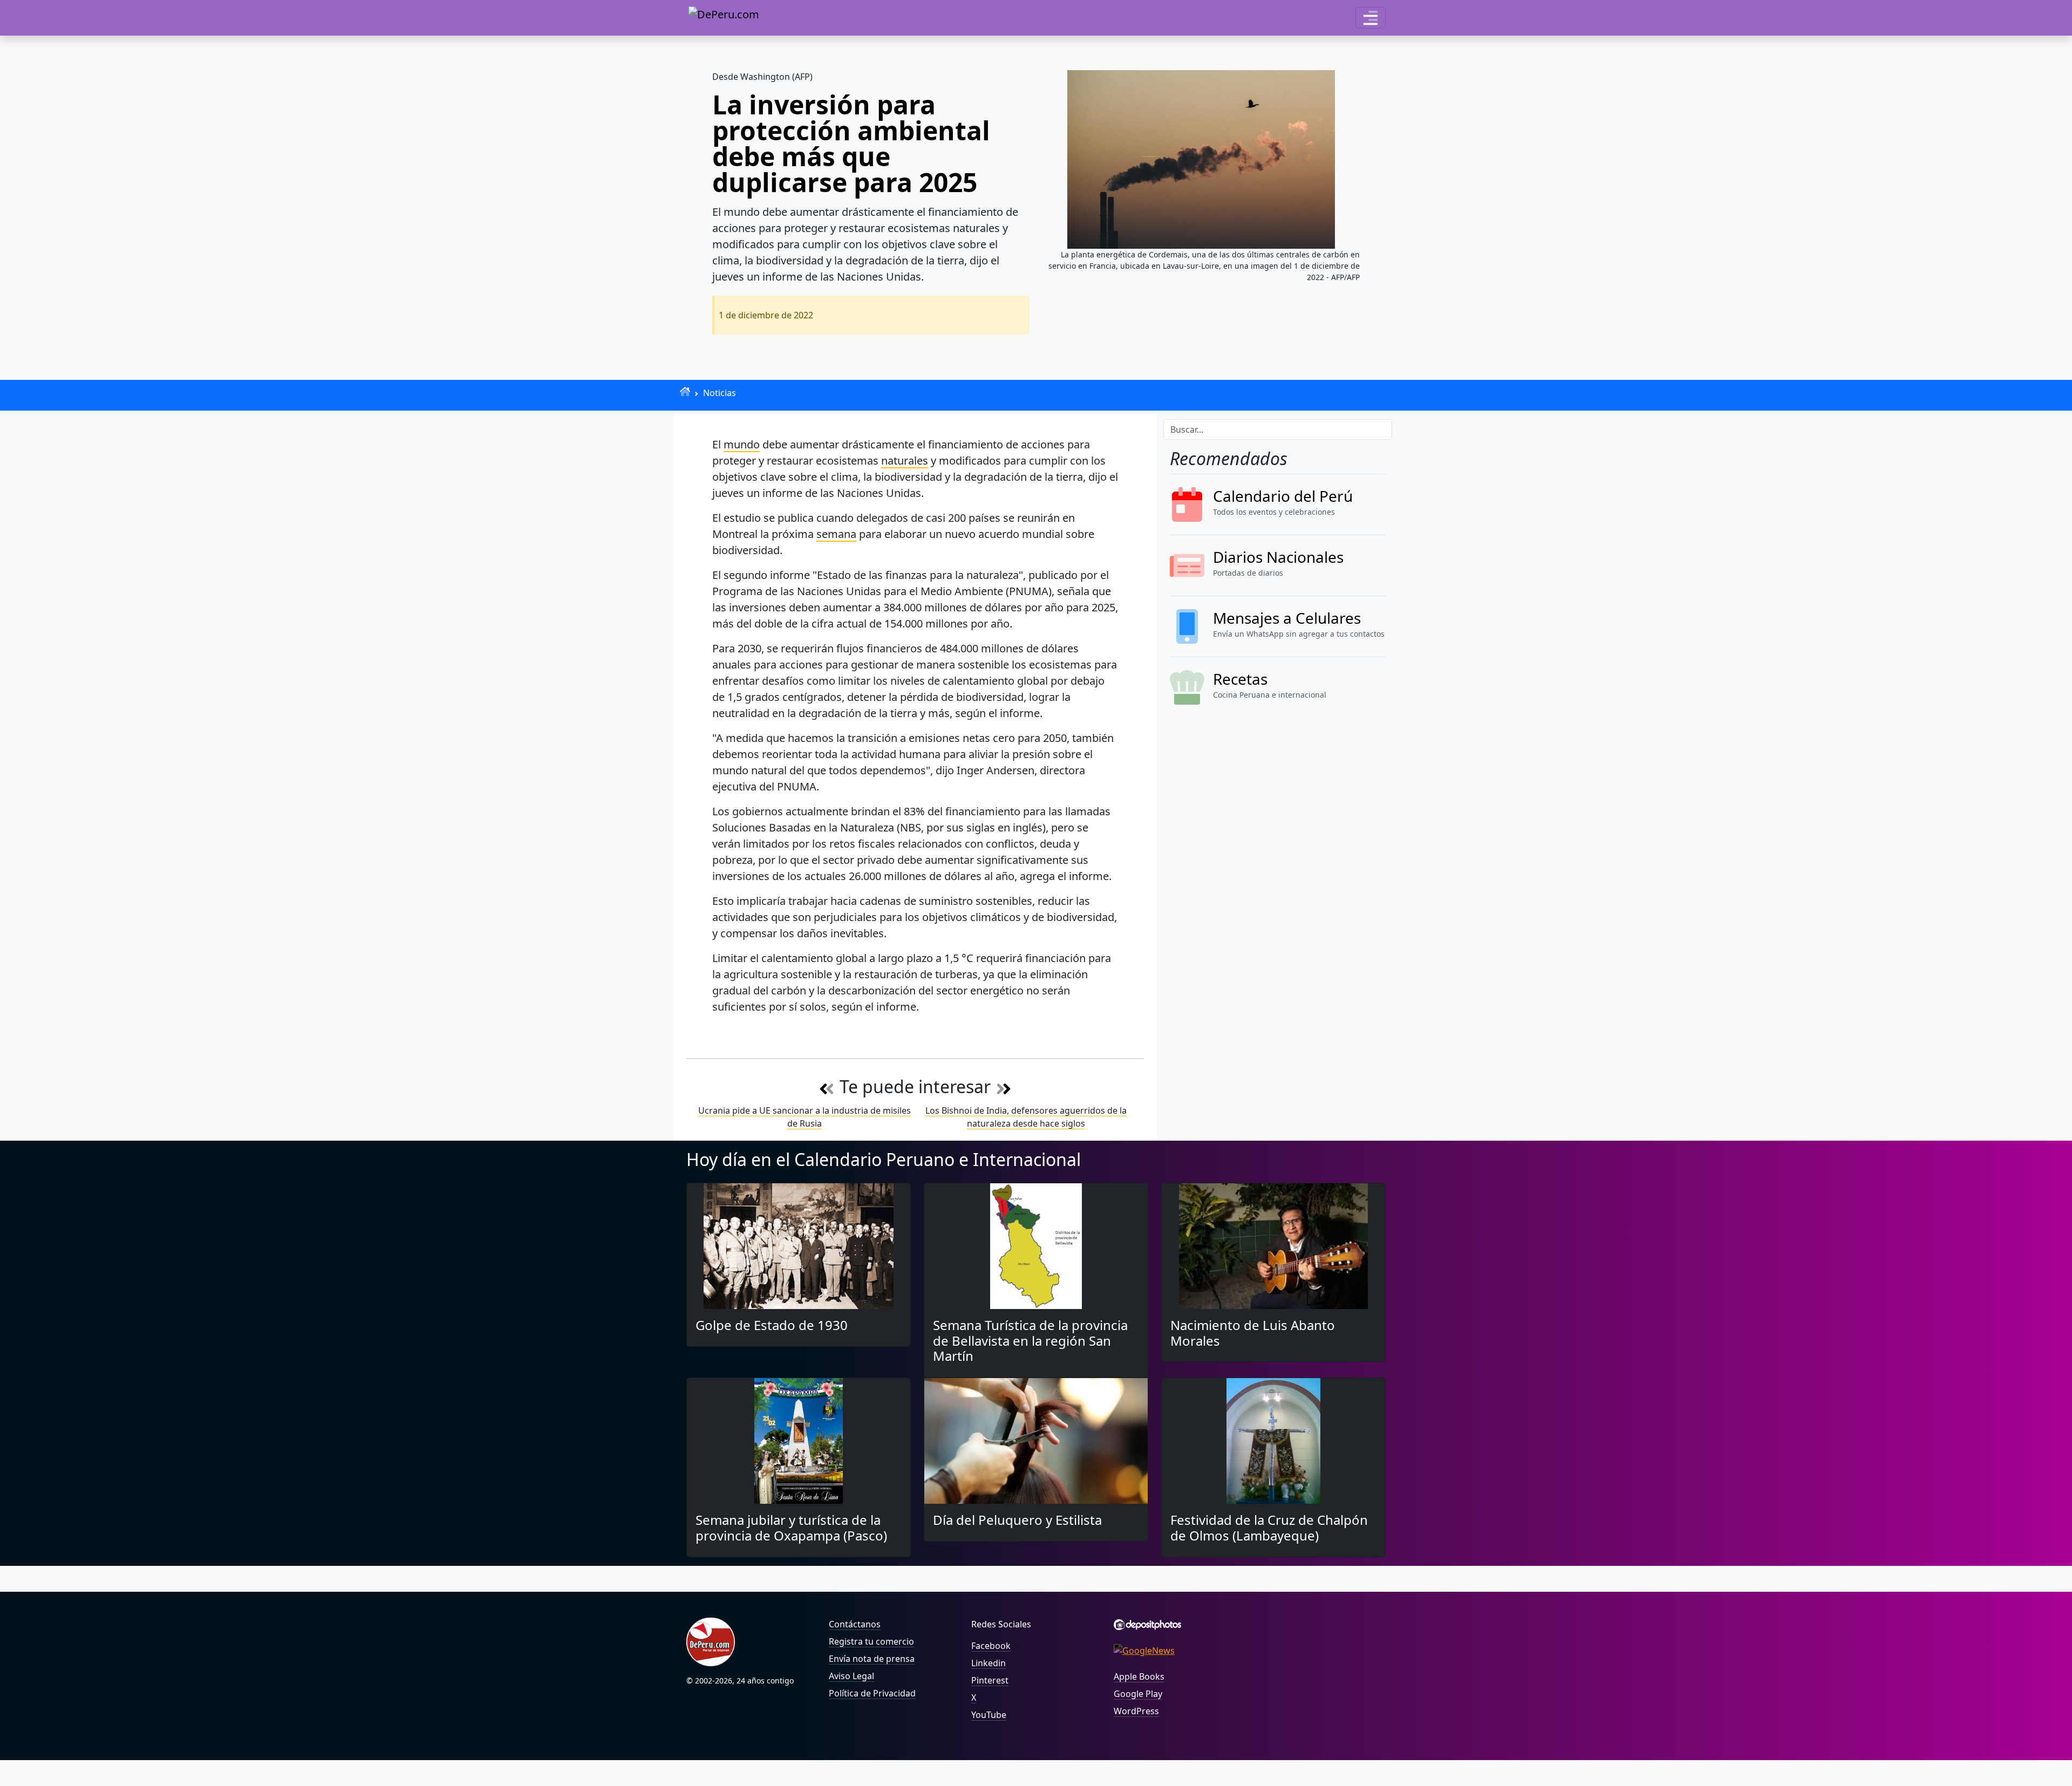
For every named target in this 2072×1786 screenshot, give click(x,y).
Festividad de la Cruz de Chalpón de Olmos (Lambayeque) (1269, 1528)
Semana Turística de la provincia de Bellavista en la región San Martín (1030, 1341)
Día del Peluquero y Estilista (1017, 1520)
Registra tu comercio (871, 1641)
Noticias (720, 393)
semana (836, 534)
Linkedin (989, 1663)
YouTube (989, 1715)
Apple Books (1139, 1676)
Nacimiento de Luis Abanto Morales (1253, 1333)
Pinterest (990, 1680)
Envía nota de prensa (872, 1659)
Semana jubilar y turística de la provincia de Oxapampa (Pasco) (791, 1528)
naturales (905, 461)
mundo (742, 444)
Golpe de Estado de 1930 (772, 1325)
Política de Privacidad (872, 1693)
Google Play (1138, 1694)
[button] (1371, 18)
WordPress (1136, 1711)
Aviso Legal (851, 1676)
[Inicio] (685, 391)
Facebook (991, 1646)
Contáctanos (855, 1624)
